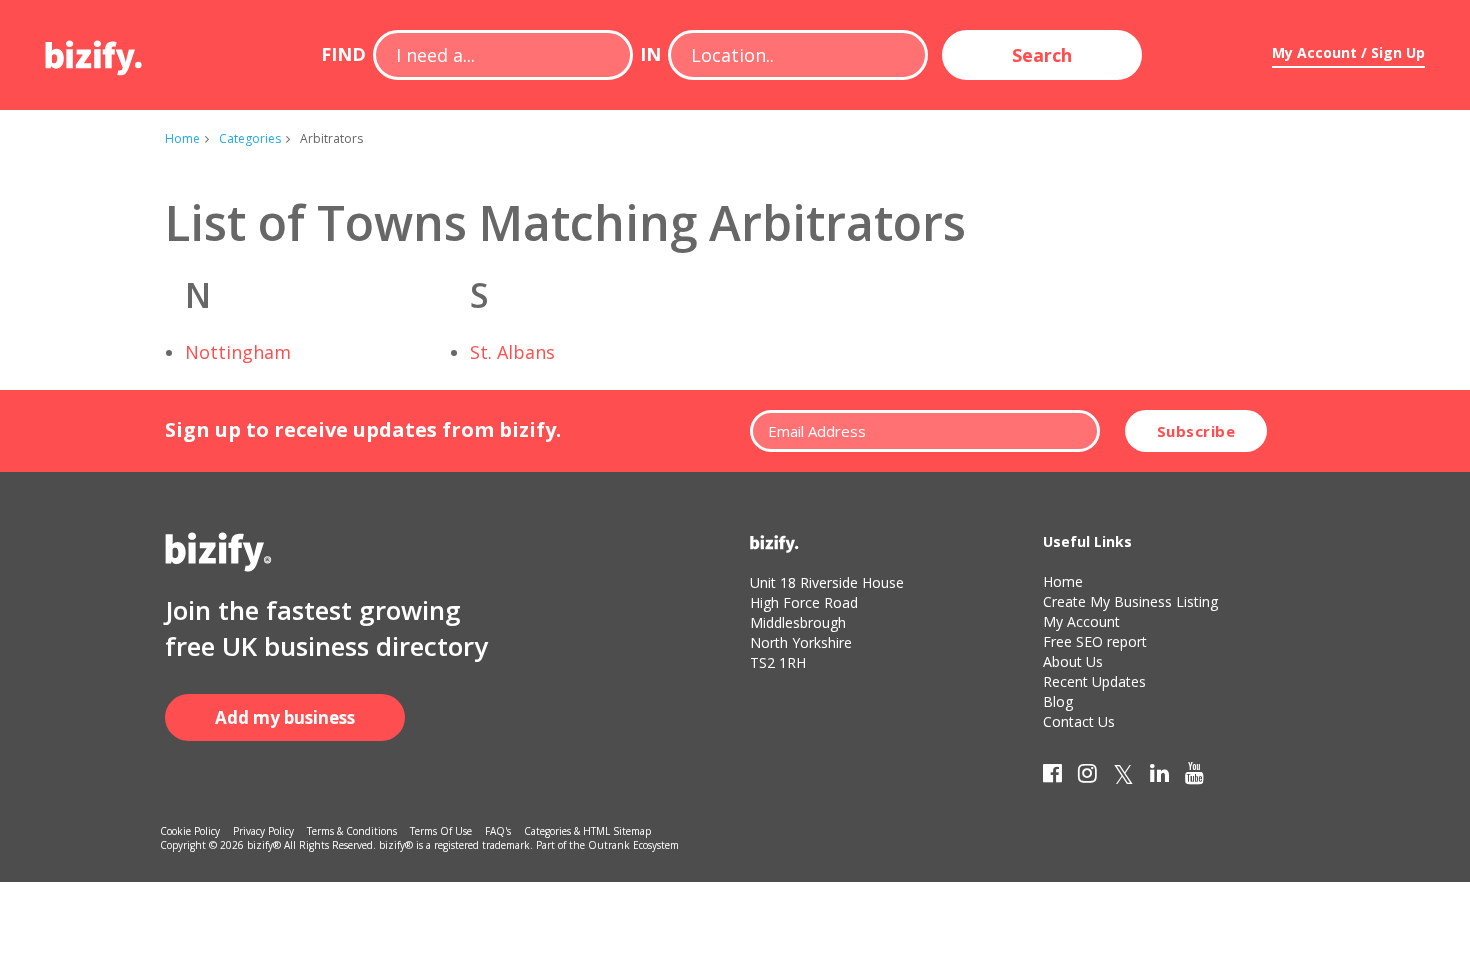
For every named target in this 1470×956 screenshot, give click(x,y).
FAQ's (498, 831)
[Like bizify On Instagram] (1087, 777)
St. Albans (512, 352)
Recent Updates (1094, 681)
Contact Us (1079, 721)
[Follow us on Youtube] (1194, 777)
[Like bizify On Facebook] (1052, 777)
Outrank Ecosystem (633, 845)
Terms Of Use (441, 831)
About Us (1073, 661)
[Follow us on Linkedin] (1159, 777)
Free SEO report (1095, 641)
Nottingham (238, 352)
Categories (250, 138)
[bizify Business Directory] (95, 51)
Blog (1058, 701)
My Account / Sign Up (1348, 52)
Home (182, 138)
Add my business (285, 717)
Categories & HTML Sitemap (587, 831)
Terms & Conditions (352, 831)
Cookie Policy (190, 831)
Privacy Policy (263, 831)
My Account (1081, 621)
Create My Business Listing (1130, 601)
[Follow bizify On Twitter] (1123, 777)
